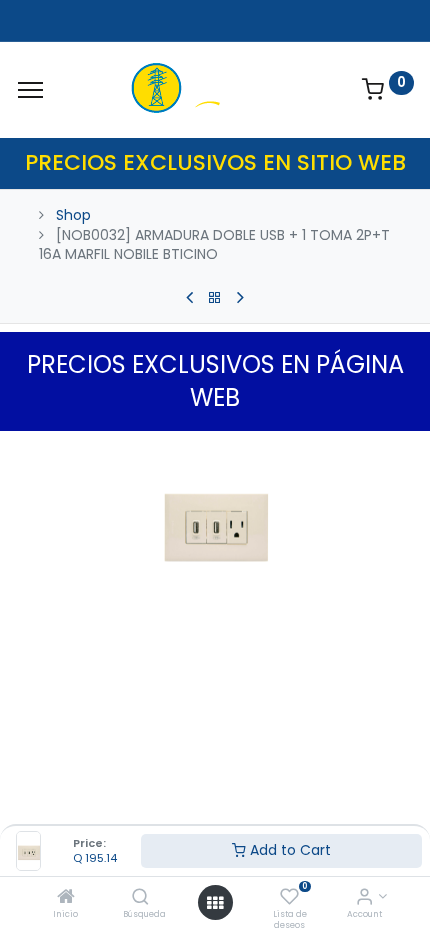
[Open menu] (215, 903)
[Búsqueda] (140, 898)
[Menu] (30, 90)
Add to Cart (288, 850)
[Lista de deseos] (289, 898)
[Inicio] (66, 898)
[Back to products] (215, 298)
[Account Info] (364, 898)
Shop (73, 215)
